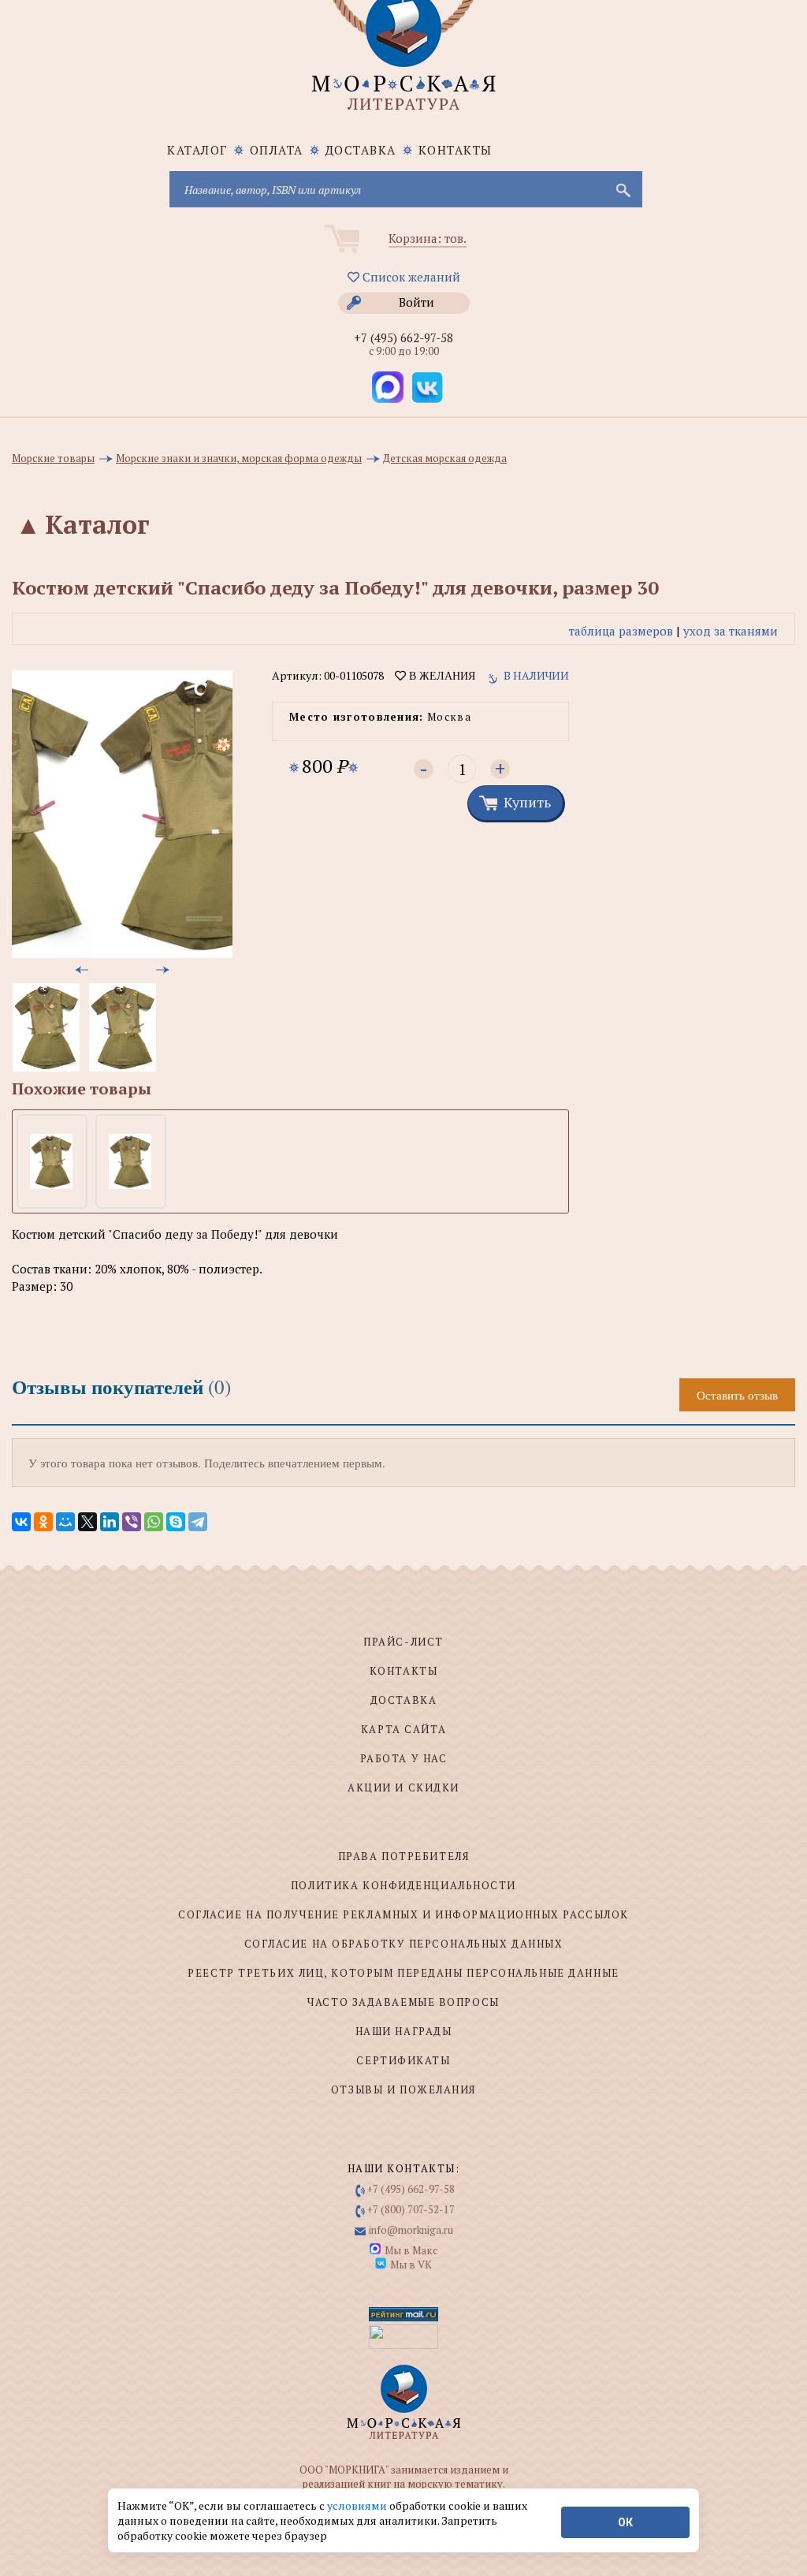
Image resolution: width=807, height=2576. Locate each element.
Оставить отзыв (737, 1395)
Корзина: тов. (428, 238)
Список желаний (410, 277)
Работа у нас (404, 1758)
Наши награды (404, 2031)
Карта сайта (403, 1729)
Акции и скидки (403, 1788)
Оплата (277, 150)
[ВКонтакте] (21, 1522)
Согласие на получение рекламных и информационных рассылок (403, 1914)
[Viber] (132, 1522)
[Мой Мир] (65, 1522)
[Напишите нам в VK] (427, 387)
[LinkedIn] (110, 1522)
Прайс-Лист (403, 1642)
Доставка (361, 150)
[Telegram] (198, 1522)
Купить (527, 802)
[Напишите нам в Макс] (388, 387)
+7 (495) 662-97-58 (403, 337)
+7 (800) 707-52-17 (411, 2209)
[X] (87, 1522)
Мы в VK (411, 2265)
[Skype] (176, 1522)
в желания (441, 676)
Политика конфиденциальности (403, 1885)
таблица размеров (621, 631)
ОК (625, 2522)
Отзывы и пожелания (403, 2090)
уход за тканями (731, 631)
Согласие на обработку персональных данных (404, 1944)
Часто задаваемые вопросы (403, 2002)
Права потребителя (404, 1856)
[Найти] (622, 189)
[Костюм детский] (51, 1161)
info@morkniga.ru (411, 2230)
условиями (358, 2505)
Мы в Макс (411, 2250)
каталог (197, 150)
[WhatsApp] (154, 1522)
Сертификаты (403, 2060)
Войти (417, 302)
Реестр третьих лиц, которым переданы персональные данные (403, 1973)
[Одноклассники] (43, 1522)
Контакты (456, 150)
